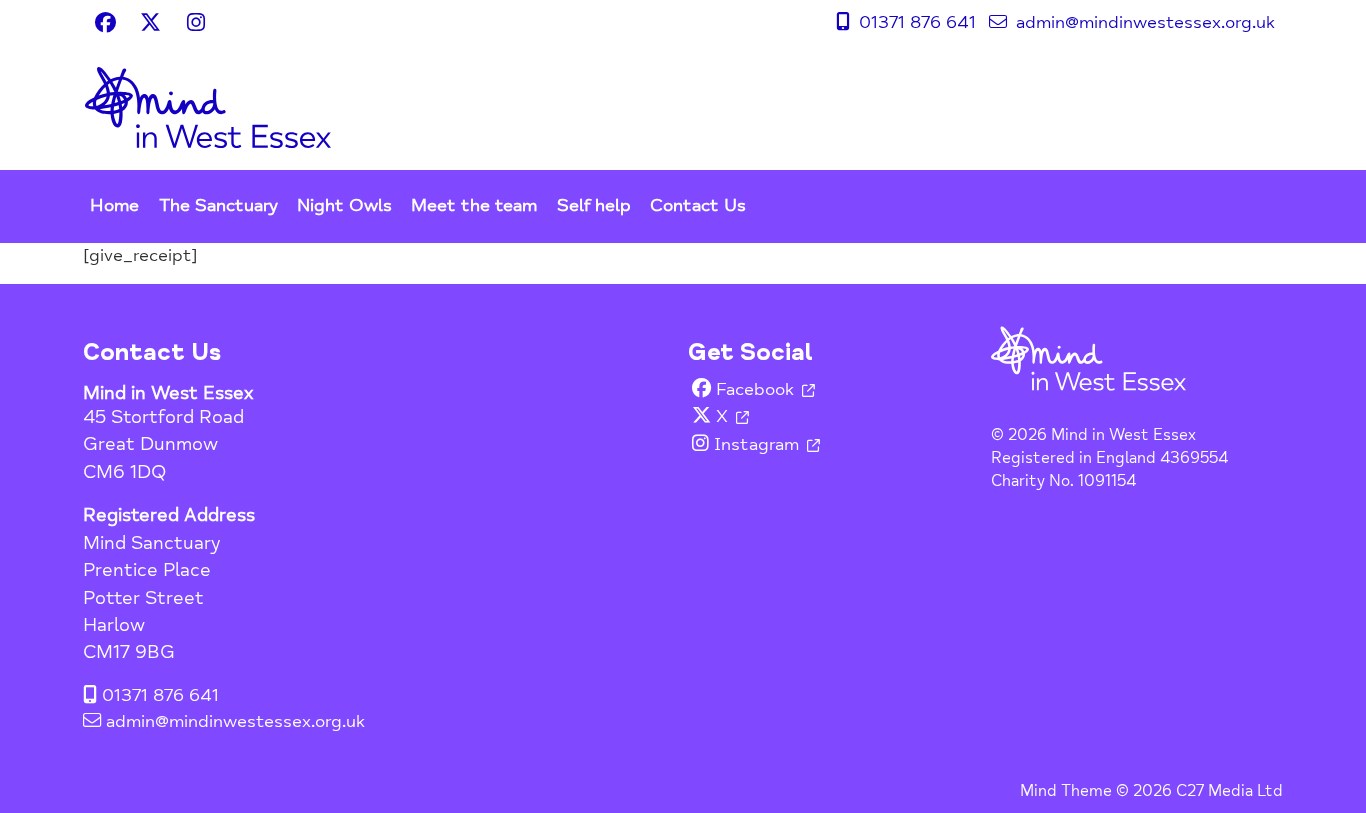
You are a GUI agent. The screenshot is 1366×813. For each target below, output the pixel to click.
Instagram (756, 444)
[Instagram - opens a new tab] (195, 22)
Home (114, 205)
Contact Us (698, 205)
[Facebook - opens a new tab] (105, 22)
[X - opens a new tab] (150, 22)
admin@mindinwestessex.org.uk (1143, 22)
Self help (594, 205)
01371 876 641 (915, 22)
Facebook (755, 389)
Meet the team (474, 205)
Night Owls (344, 205)
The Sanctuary (218, 205)
